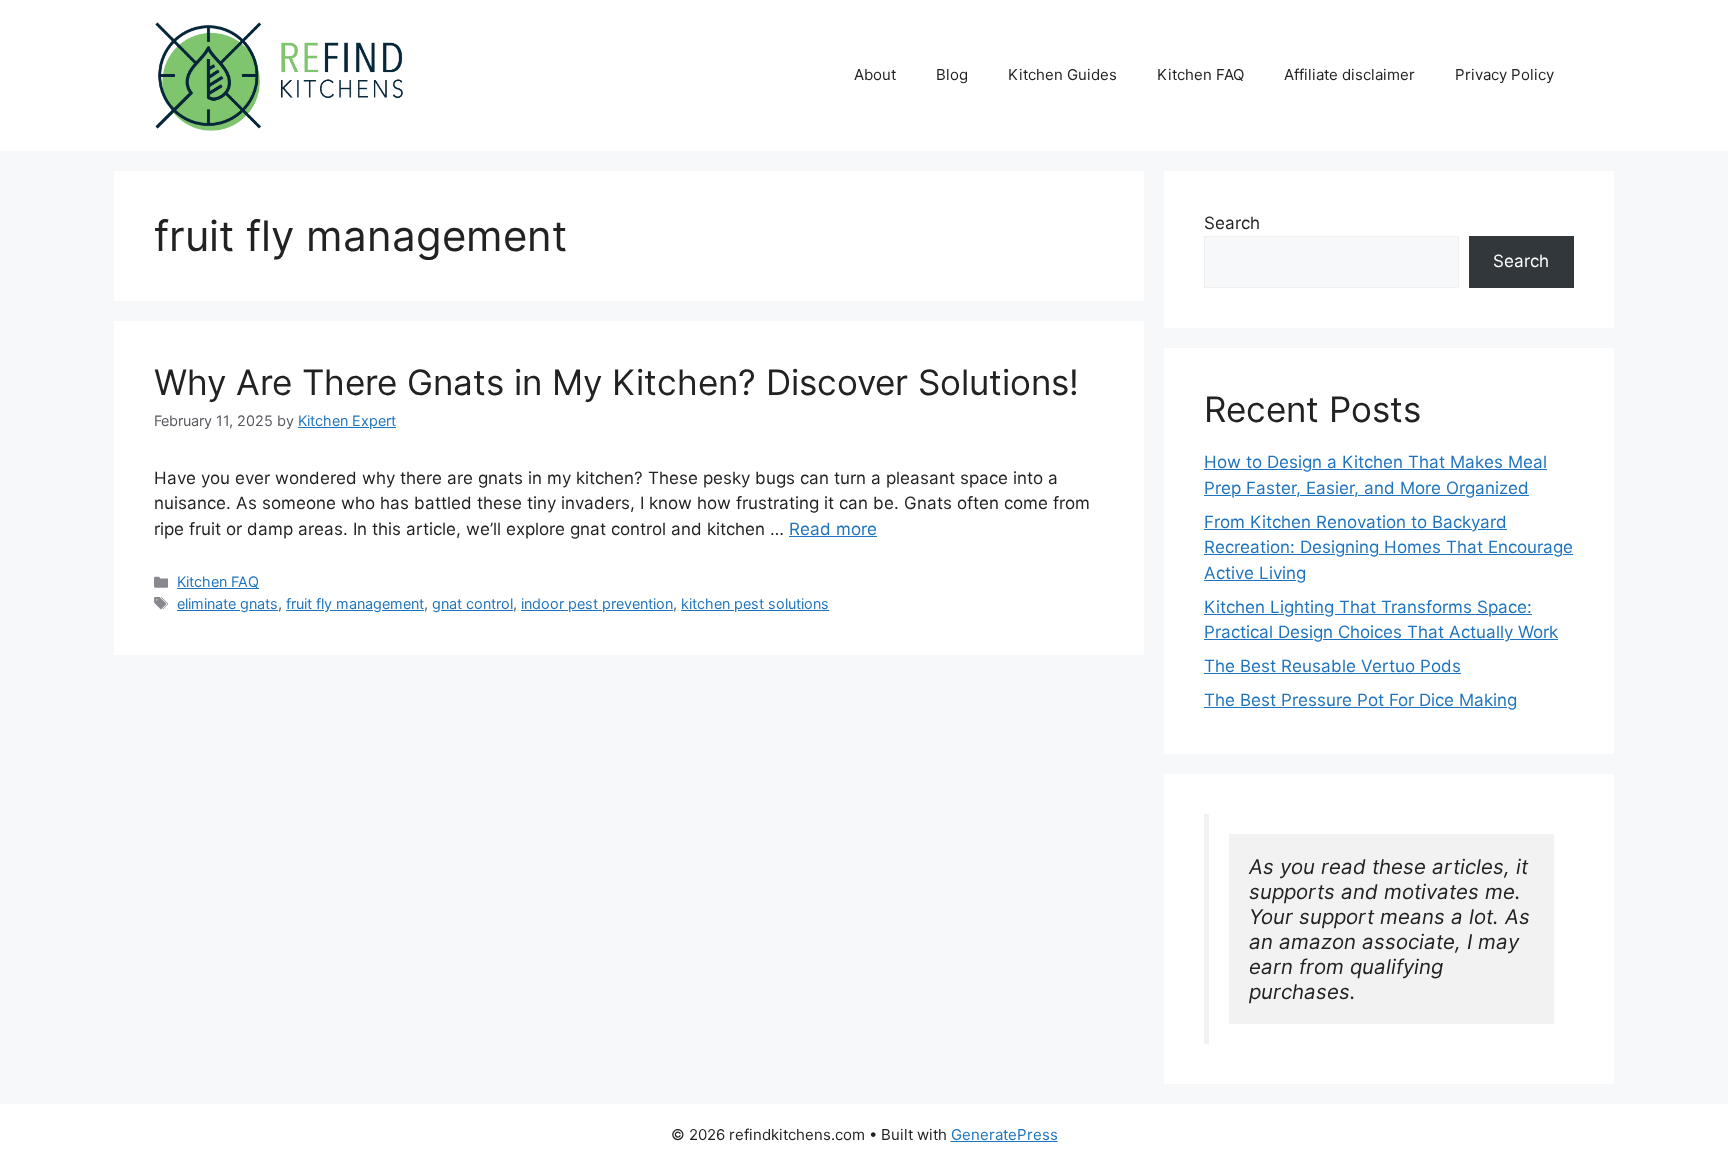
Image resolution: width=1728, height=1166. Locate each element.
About (875, 74)
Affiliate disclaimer (1349, 74)
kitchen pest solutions (755, 603)
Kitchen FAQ (1200, 74)
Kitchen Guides (1062, 74)
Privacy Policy (1504, 74)
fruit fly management (355, 603)
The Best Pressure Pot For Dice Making (1360, 700)
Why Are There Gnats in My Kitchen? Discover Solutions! (616, 382)
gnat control (472, 603)
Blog (952, 74)
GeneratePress (1004, 1134)
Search (1232, 223)
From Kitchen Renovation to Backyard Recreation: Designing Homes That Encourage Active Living (1388, 547)
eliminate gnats (227, 603)
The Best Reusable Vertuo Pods (1332, 666)
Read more (833, 529)
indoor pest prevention (597, 603)
